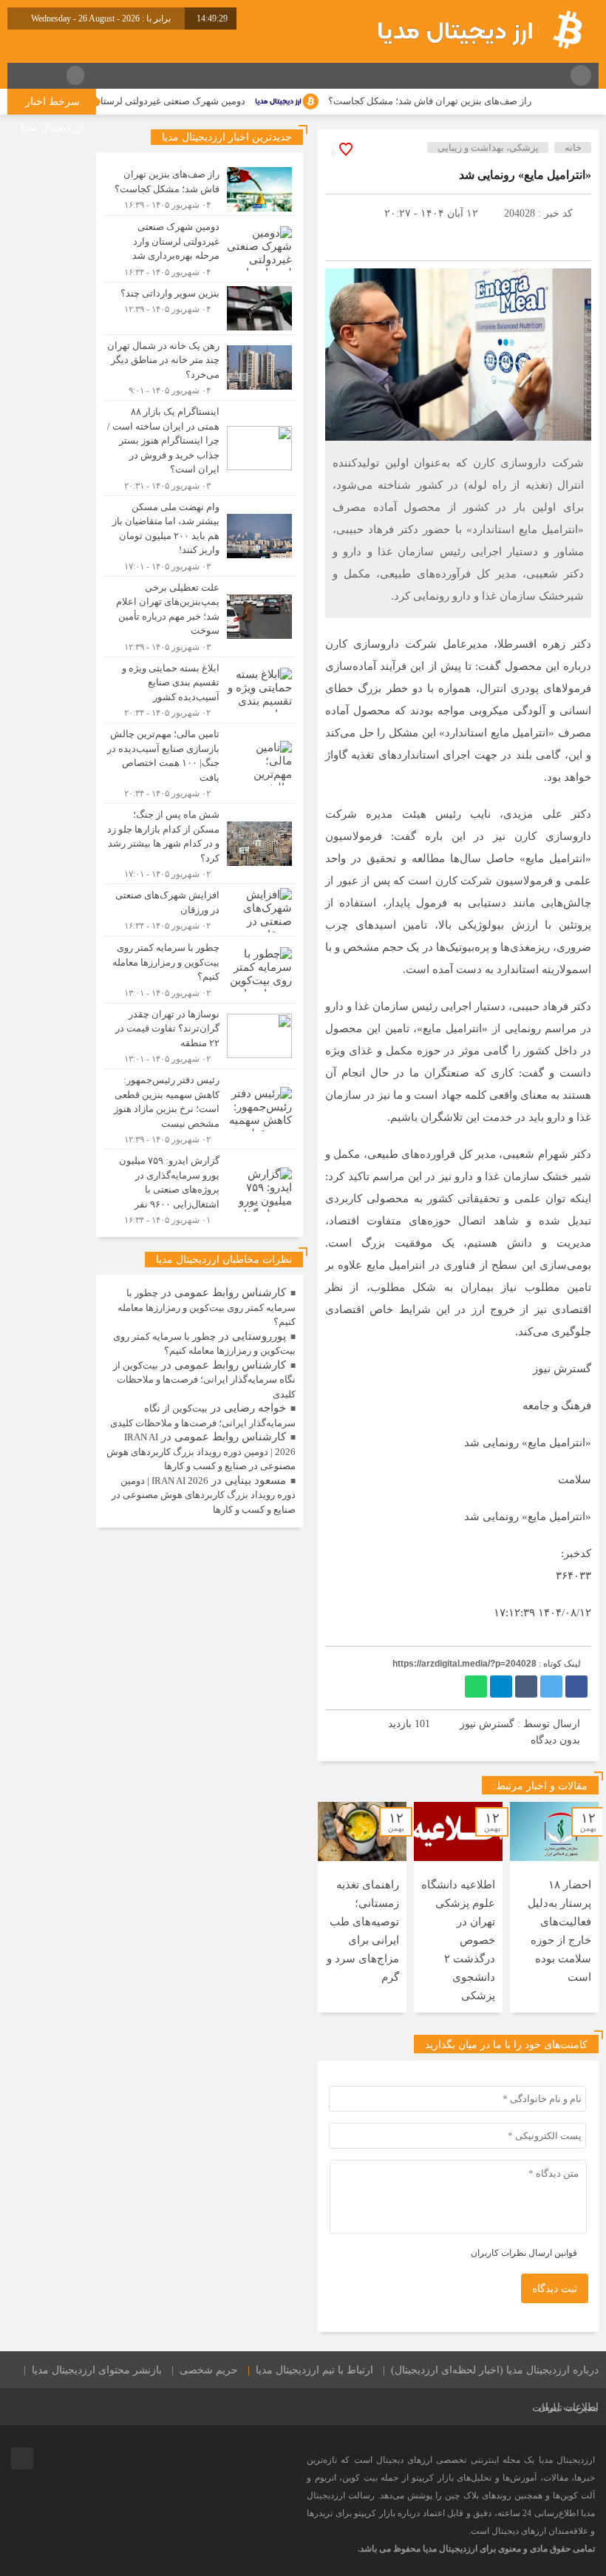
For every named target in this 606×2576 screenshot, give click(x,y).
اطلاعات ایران (568, 2407)
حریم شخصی (209, 2370)
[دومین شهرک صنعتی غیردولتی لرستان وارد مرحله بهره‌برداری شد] (200, 249)
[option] (554, 1907)
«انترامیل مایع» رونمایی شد (525, 175)
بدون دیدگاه (555, 1740)
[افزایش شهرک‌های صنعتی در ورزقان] (200, 910)
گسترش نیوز (487, 1724)
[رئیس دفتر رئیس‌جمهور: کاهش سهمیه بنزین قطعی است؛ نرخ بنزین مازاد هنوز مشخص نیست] (200, 1109)
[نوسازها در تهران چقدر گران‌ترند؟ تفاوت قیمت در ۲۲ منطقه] (200, 1036)
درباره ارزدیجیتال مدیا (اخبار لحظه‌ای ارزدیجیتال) (495, 2370)
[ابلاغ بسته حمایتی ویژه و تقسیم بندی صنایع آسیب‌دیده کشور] (200, 690)
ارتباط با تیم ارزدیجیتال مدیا (314, 2370)
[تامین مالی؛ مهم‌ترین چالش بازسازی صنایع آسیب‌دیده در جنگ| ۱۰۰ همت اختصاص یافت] (200, 763)
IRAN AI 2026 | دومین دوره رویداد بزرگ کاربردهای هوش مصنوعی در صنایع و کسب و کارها (201, 1451)
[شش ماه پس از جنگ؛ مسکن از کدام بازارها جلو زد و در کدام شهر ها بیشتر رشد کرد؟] (200, 844)
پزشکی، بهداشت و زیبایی (488, 148)
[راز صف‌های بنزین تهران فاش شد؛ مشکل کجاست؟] (200, 189)
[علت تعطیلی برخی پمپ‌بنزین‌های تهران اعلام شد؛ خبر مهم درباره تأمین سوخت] (200, 617)
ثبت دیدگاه (555, 2289)
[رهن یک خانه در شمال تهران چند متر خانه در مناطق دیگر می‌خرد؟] (200, 368)
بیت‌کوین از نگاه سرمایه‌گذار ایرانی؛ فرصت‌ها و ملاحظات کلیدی (204, 1380)
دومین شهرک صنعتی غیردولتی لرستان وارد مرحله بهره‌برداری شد (154, 101)
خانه (573, 148)
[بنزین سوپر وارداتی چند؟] (200, 308)
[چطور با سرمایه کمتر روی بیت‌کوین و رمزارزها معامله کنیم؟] (200, 970)
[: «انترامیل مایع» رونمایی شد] (344, 213)
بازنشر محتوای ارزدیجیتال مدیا (97, 2370)
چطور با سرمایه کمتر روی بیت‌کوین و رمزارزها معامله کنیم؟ (207, 1307)
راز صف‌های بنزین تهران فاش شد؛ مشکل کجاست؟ (469, 101)
